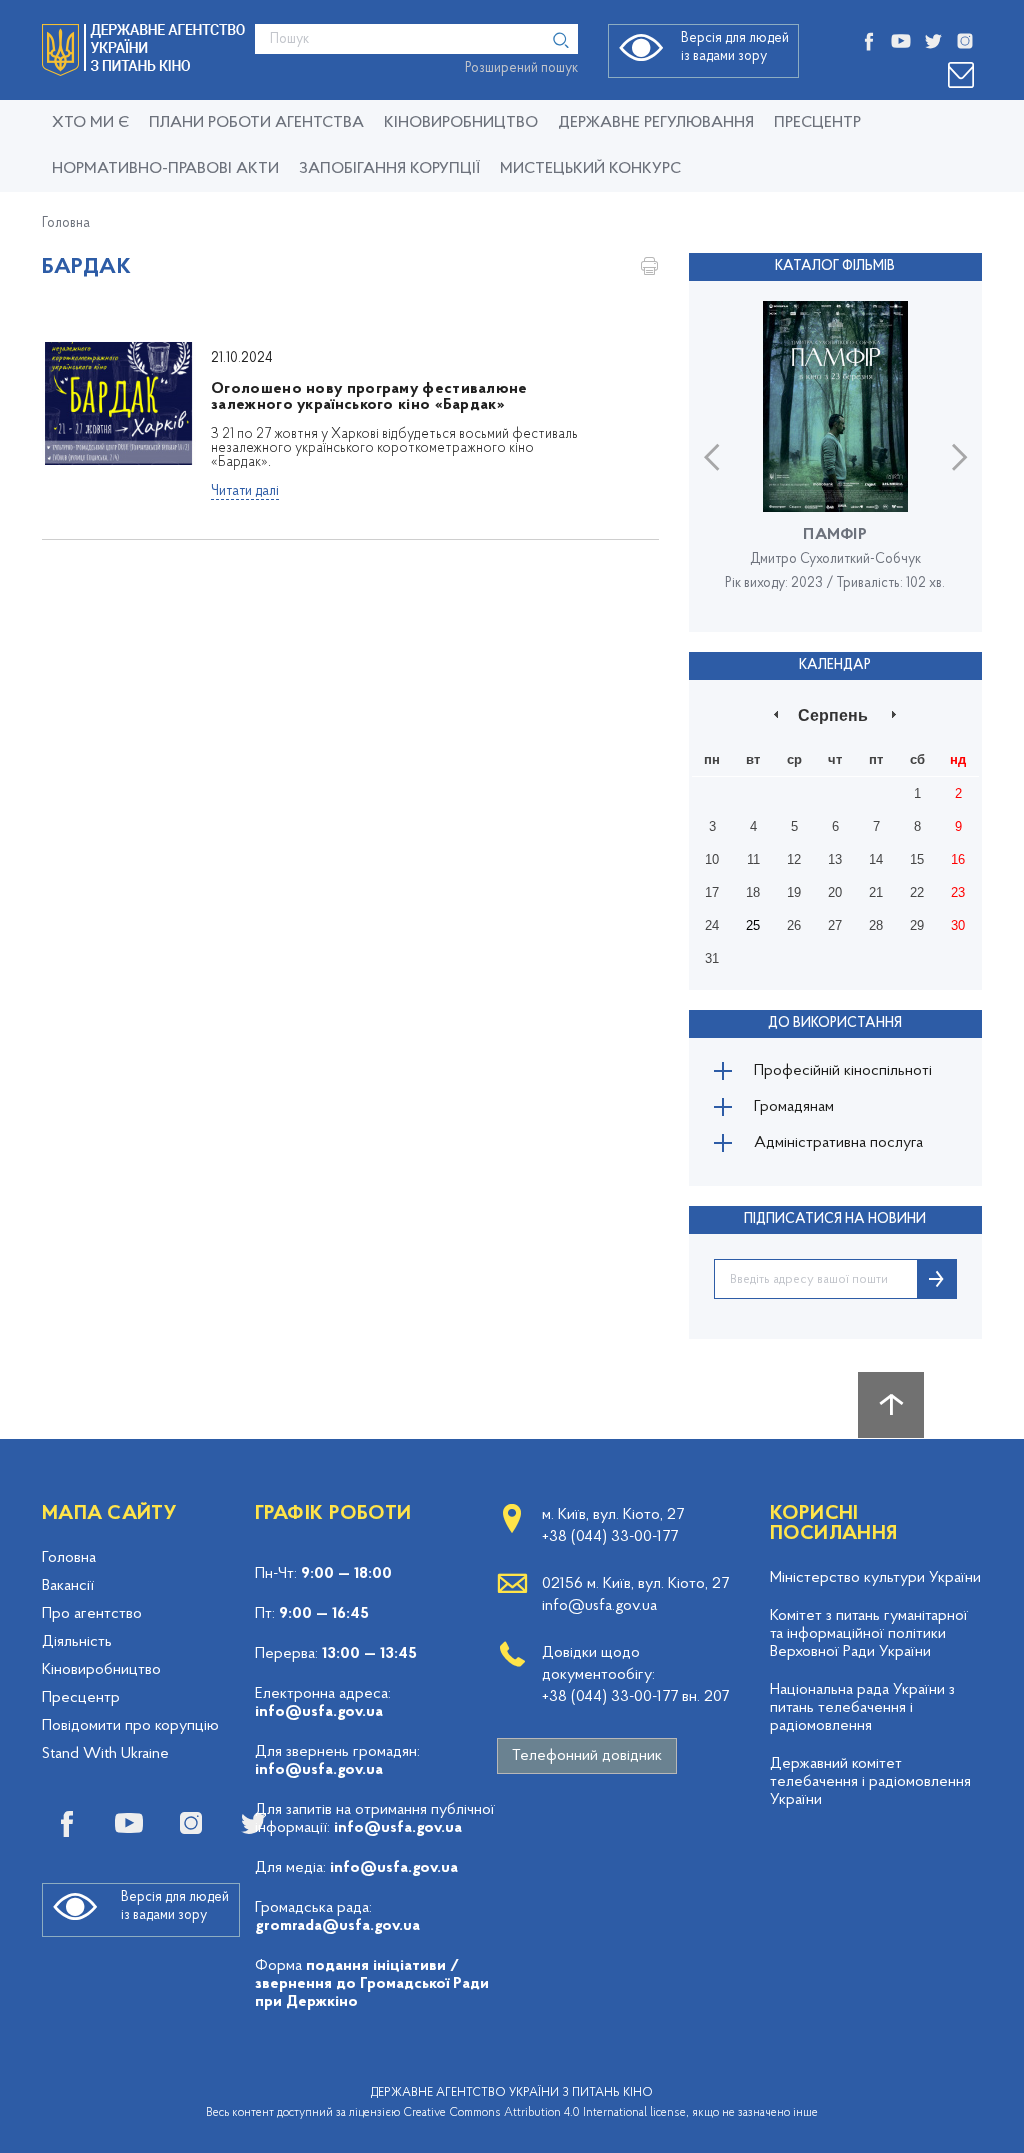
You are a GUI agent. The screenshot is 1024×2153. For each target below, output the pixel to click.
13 (835, 859)
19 (794, 892)
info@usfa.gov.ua (319, 1712)
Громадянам (794, 1107)
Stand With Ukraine (105, 1754)
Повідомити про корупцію (130, 1726)
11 (753, 859)
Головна (66, 224)
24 (712, 925)
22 (917, 892)
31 (712, 958)
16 (958, 859)
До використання (835, 1023)
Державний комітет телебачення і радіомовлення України (870, 1782)
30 (958, 925)
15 (917, 859)
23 (958, 892)
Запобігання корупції (389, 169)
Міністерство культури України (875, 1578)
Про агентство (92, 1614)
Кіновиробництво (101, 1670)
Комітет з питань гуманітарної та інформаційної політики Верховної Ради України (869, 1634)
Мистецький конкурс (590, 169)
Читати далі (245, 491)
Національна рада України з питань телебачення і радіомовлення (862, 1708)
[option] (835, 456)
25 (753, 925)
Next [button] (959, 456)
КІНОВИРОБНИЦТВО (461, 123)
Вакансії (68, 1586)
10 (712, 859)
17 (712, 892)
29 (917, 925)
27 (835, 925)
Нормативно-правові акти (165, 169)
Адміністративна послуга (838, 1143)
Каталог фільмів (835, 266)
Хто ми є (90, 123)
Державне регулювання (656, 123)
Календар (835, 665)
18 (753, 892)
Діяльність (77, 1642)
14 (876, 859)
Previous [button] (711, 456)
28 (876, 925)
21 (876, 892)
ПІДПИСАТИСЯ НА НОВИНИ (835, 1219)
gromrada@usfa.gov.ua (337, 1926)
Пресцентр (817, 123)
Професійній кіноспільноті (843, 1071)
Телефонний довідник (587, 1756)
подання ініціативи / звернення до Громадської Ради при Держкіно (372, 1984)
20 (835, 892)
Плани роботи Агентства (256, 123)
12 (794, 859)
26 (794, 925)
